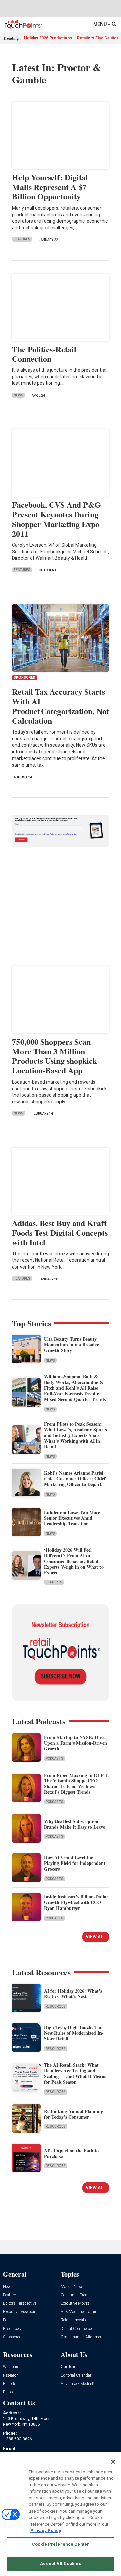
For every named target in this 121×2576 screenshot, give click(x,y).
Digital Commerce (76, 2329)
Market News (72, 2287)
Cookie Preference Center (61, 2544)
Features (22, 239)
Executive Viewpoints (21, 2312)
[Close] (113, 2462)
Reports (10, 2384)
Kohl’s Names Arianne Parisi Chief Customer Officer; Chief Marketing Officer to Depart (75, 1479)
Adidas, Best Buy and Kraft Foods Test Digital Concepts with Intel (60, 1232)
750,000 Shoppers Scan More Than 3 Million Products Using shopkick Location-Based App (55, 1056)
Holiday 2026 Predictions (48, 38)
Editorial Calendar (76, 2375)
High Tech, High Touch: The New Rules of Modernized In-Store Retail (74, 2033)
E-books (10, 2392)
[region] (61, 2514)
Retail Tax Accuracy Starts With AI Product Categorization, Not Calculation (61, 706)
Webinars (11, 2367)
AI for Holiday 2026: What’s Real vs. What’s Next (73, 1994)
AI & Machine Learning (80, 2312)
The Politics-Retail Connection (44, 354)
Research (11, 2375)
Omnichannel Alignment (82, 2337)
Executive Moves (75, 2304)
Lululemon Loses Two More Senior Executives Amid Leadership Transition (72, 1518)
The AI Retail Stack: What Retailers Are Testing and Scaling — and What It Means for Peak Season (75, 2073)
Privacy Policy (46, 2531)
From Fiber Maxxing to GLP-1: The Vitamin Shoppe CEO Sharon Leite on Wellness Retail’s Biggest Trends (76, 1783)
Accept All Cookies (60, 2563)
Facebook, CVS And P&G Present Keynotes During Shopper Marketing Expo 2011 (57, 519)
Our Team (69, 2367)
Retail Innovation (75, 2320)
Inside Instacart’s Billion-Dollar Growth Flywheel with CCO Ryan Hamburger (76, 1902)
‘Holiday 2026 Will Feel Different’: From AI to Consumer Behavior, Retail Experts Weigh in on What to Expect (74, 1561)
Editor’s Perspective (20, 2304)
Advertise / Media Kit (79, 2384)
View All (96, 1937)
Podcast (10, 2320)
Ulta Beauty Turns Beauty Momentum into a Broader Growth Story (71, 1345)
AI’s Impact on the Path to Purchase (71, 2153)
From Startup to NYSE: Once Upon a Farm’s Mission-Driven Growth (75, 1743)
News (18, 395)
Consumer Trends (76, 2295)
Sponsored (12, 2337)
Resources (56, 2006)
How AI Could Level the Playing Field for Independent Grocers (75, 1863)
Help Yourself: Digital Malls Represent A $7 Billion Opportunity (50, 187)
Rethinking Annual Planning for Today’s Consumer (74, 2114)
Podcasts (54, 1759)
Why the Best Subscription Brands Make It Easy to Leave (74, 1824)
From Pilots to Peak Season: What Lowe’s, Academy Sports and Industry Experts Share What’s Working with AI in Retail (75, 1435)
